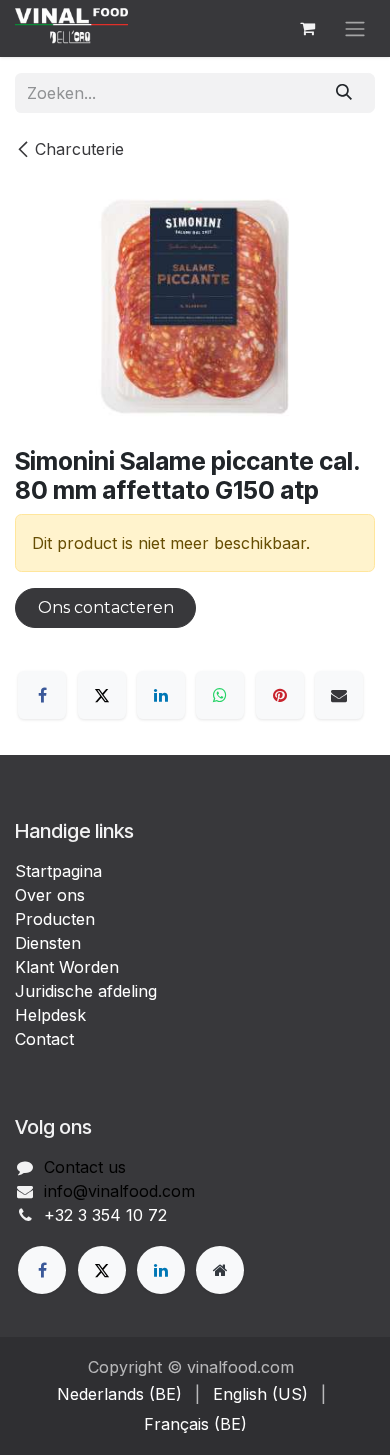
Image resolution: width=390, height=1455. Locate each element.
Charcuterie (79, 149)
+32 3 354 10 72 (105, 1215)
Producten (55, 919)
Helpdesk (50, 1015)
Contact (44, 1039)
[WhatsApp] (220, 695)
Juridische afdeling (86, 991)
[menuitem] (119, 1394)
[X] (102, 695)
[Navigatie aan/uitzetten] (355, 28)
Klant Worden (67, 967)
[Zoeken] (344, 93)
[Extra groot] (220, 1270)
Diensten (48, 943)
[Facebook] (42, 695)
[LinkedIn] (161, 695)
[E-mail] (339, 695)
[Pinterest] (280, 695)
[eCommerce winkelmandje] (307, 28)
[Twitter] (102, 1270)
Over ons (50, 895)
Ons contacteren (106, 607)
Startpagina (58, 871)
